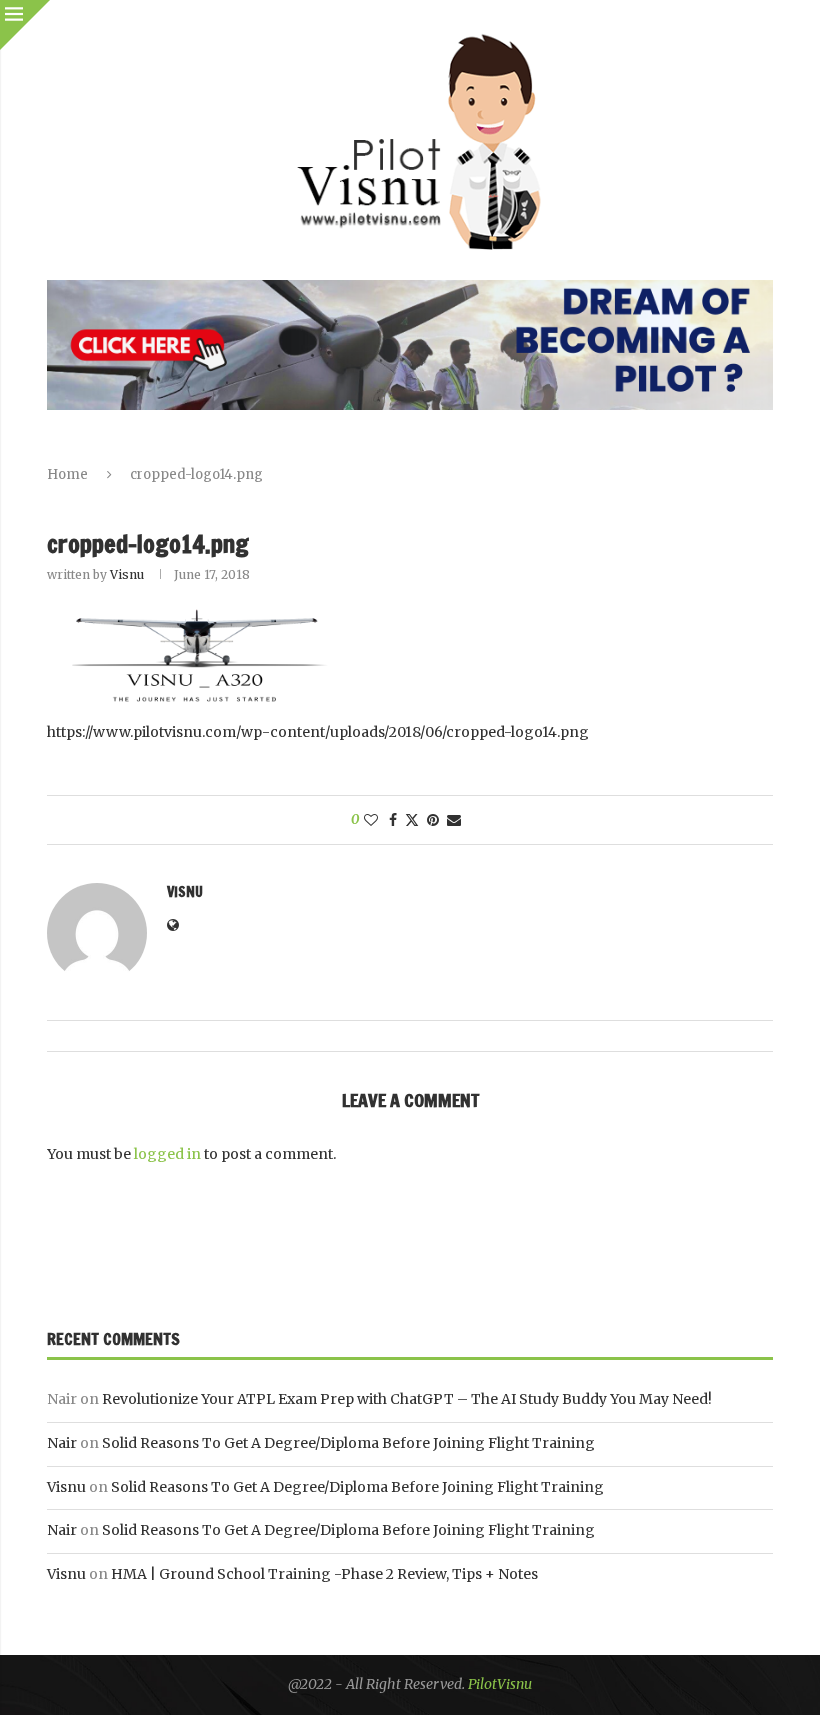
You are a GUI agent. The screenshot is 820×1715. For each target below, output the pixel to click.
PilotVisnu (500, 1684)
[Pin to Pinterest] (433, 820)
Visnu (127, 574)
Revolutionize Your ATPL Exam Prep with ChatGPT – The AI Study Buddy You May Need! (407, 1399)
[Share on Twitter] (412, 820)
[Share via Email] (454, 820)
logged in (167, 1154)
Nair (62, 1443)
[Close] (25, 25)
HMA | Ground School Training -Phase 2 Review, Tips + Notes (324, 1574)
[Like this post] (371, 820)
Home (67, 474)
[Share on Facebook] (393, 820)
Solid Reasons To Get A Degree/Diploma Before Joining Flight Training (348, 1443)
